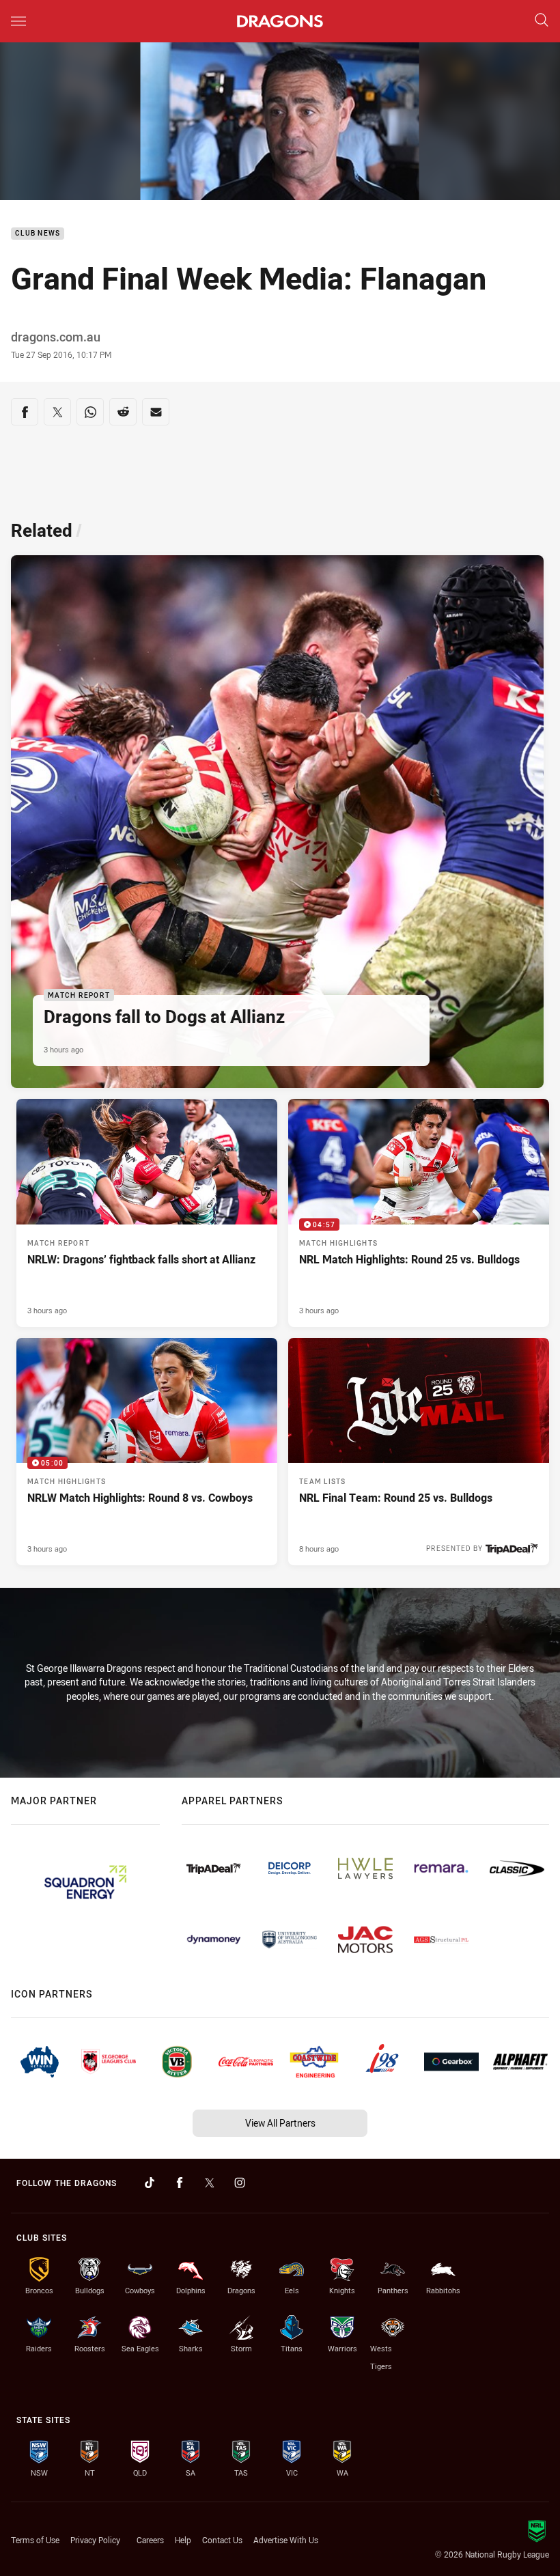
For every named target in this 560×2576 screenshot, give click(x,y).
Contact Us (222, 2540)
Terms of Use (35, 2540)
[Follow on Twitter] (210, 2183)
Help (183, 2540)
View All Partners (280, 2123)
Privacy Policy (95, 2540)
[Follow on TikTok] (150, 2183)
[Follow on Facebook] (180, 2183)
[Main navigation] (18, 21)
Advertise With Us (286, 2540)
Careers (150, 2540)
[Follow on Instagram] (240, 2183)
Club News (38, 234)
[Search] (542, 21)
